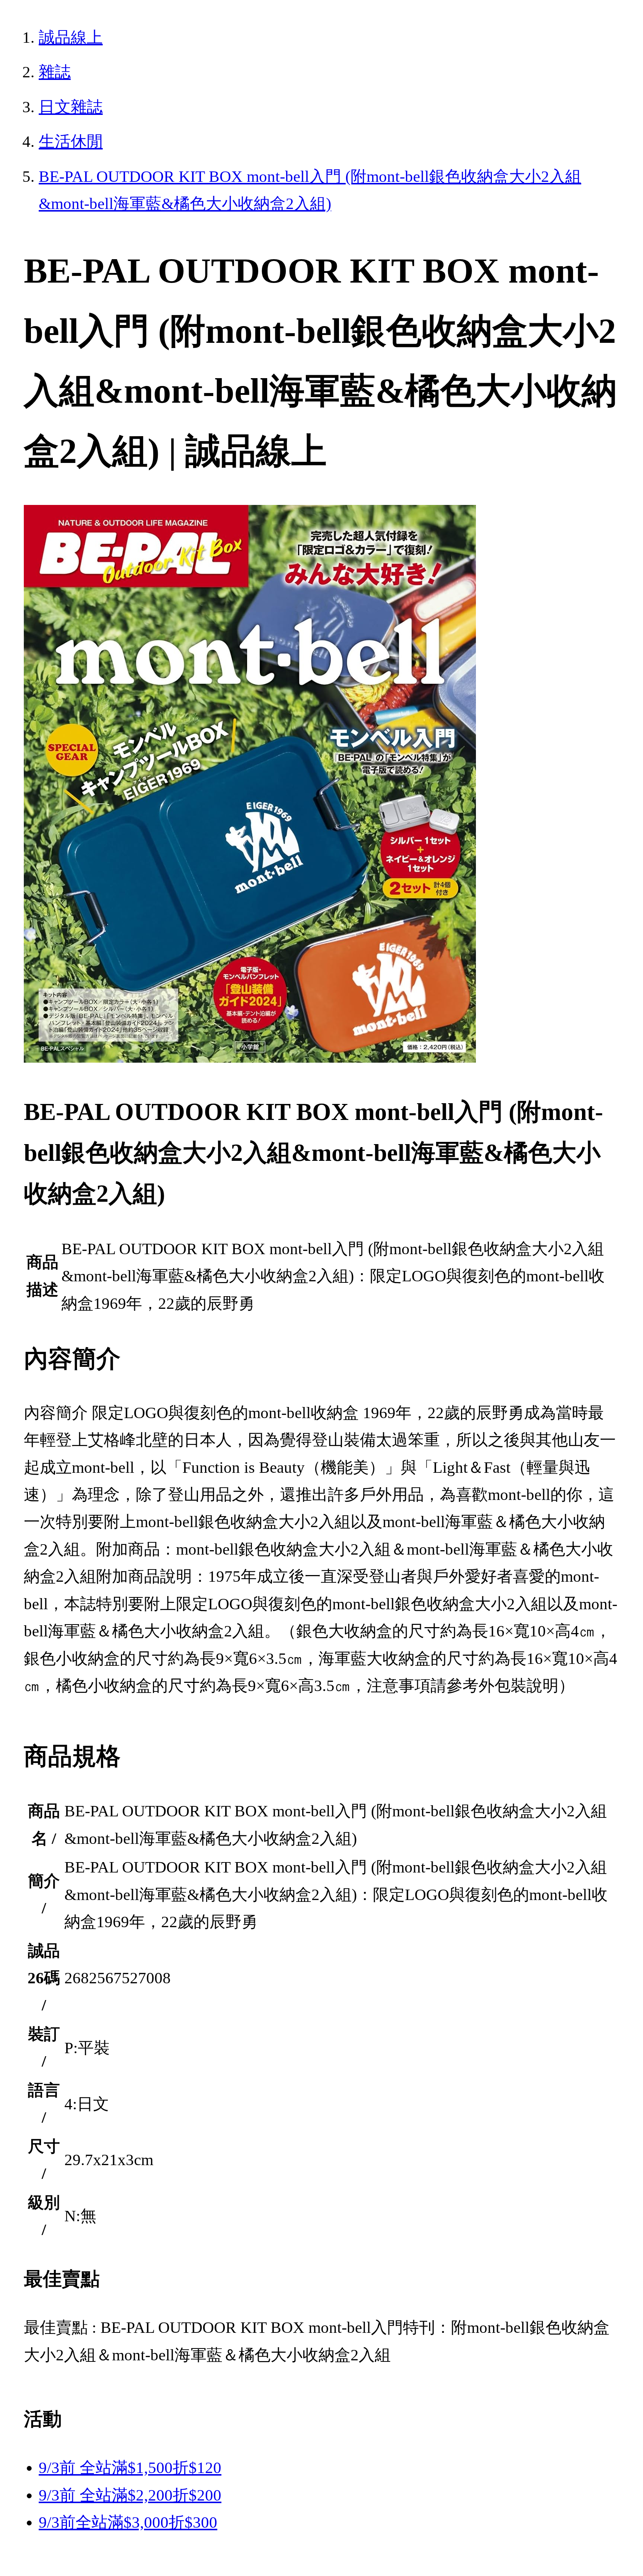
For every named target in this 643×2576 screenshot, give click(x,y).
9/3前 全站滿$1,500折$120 (130, 2468)
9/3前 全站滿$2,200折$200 (130, 2495)
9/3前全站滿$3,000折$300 (128, 2522)
